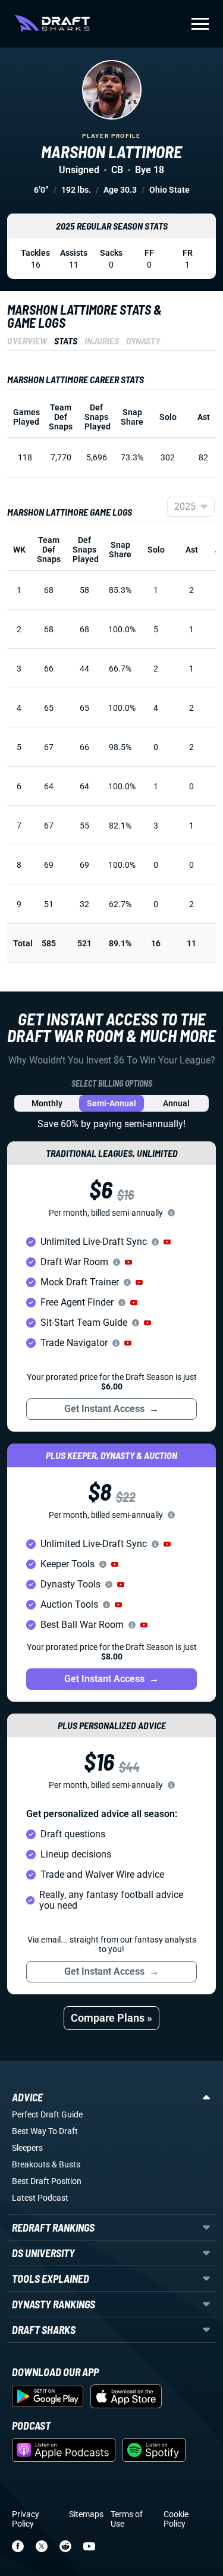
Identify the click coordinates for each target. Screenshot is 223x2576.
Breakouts (31, 2164)
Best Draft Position (47, 2181)
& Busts (66, 2164)
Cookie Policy (176, 2519)
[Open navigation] (200, 24)
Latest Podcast (40, 2198)
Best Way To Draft (45, 2131)
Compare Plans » (111, 2018)
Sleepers (27, 2148)
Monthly (47, 1103)
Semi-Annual (111, 1103)
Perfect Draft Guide (47, 2114)
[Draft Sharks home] (52, 24)
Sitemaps (86, 2514)
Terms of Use (127, 2519)
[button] (167, 1242)
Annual (176, 1103)
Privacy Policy (26, 2519)
